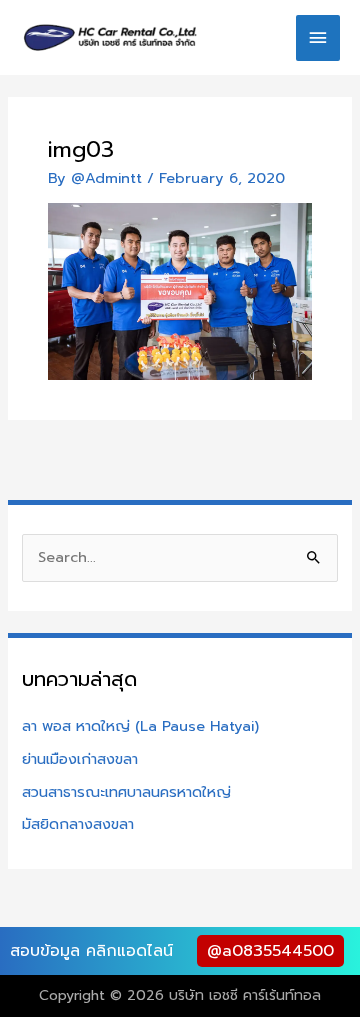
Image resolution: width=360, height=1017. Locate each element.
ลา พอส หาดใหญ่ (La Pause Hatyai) (140, 726)
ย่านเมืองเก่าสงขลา (80, 759)
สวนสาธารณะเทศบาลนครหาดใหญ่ (126, 792)
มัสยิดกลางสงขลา (78, 824)
